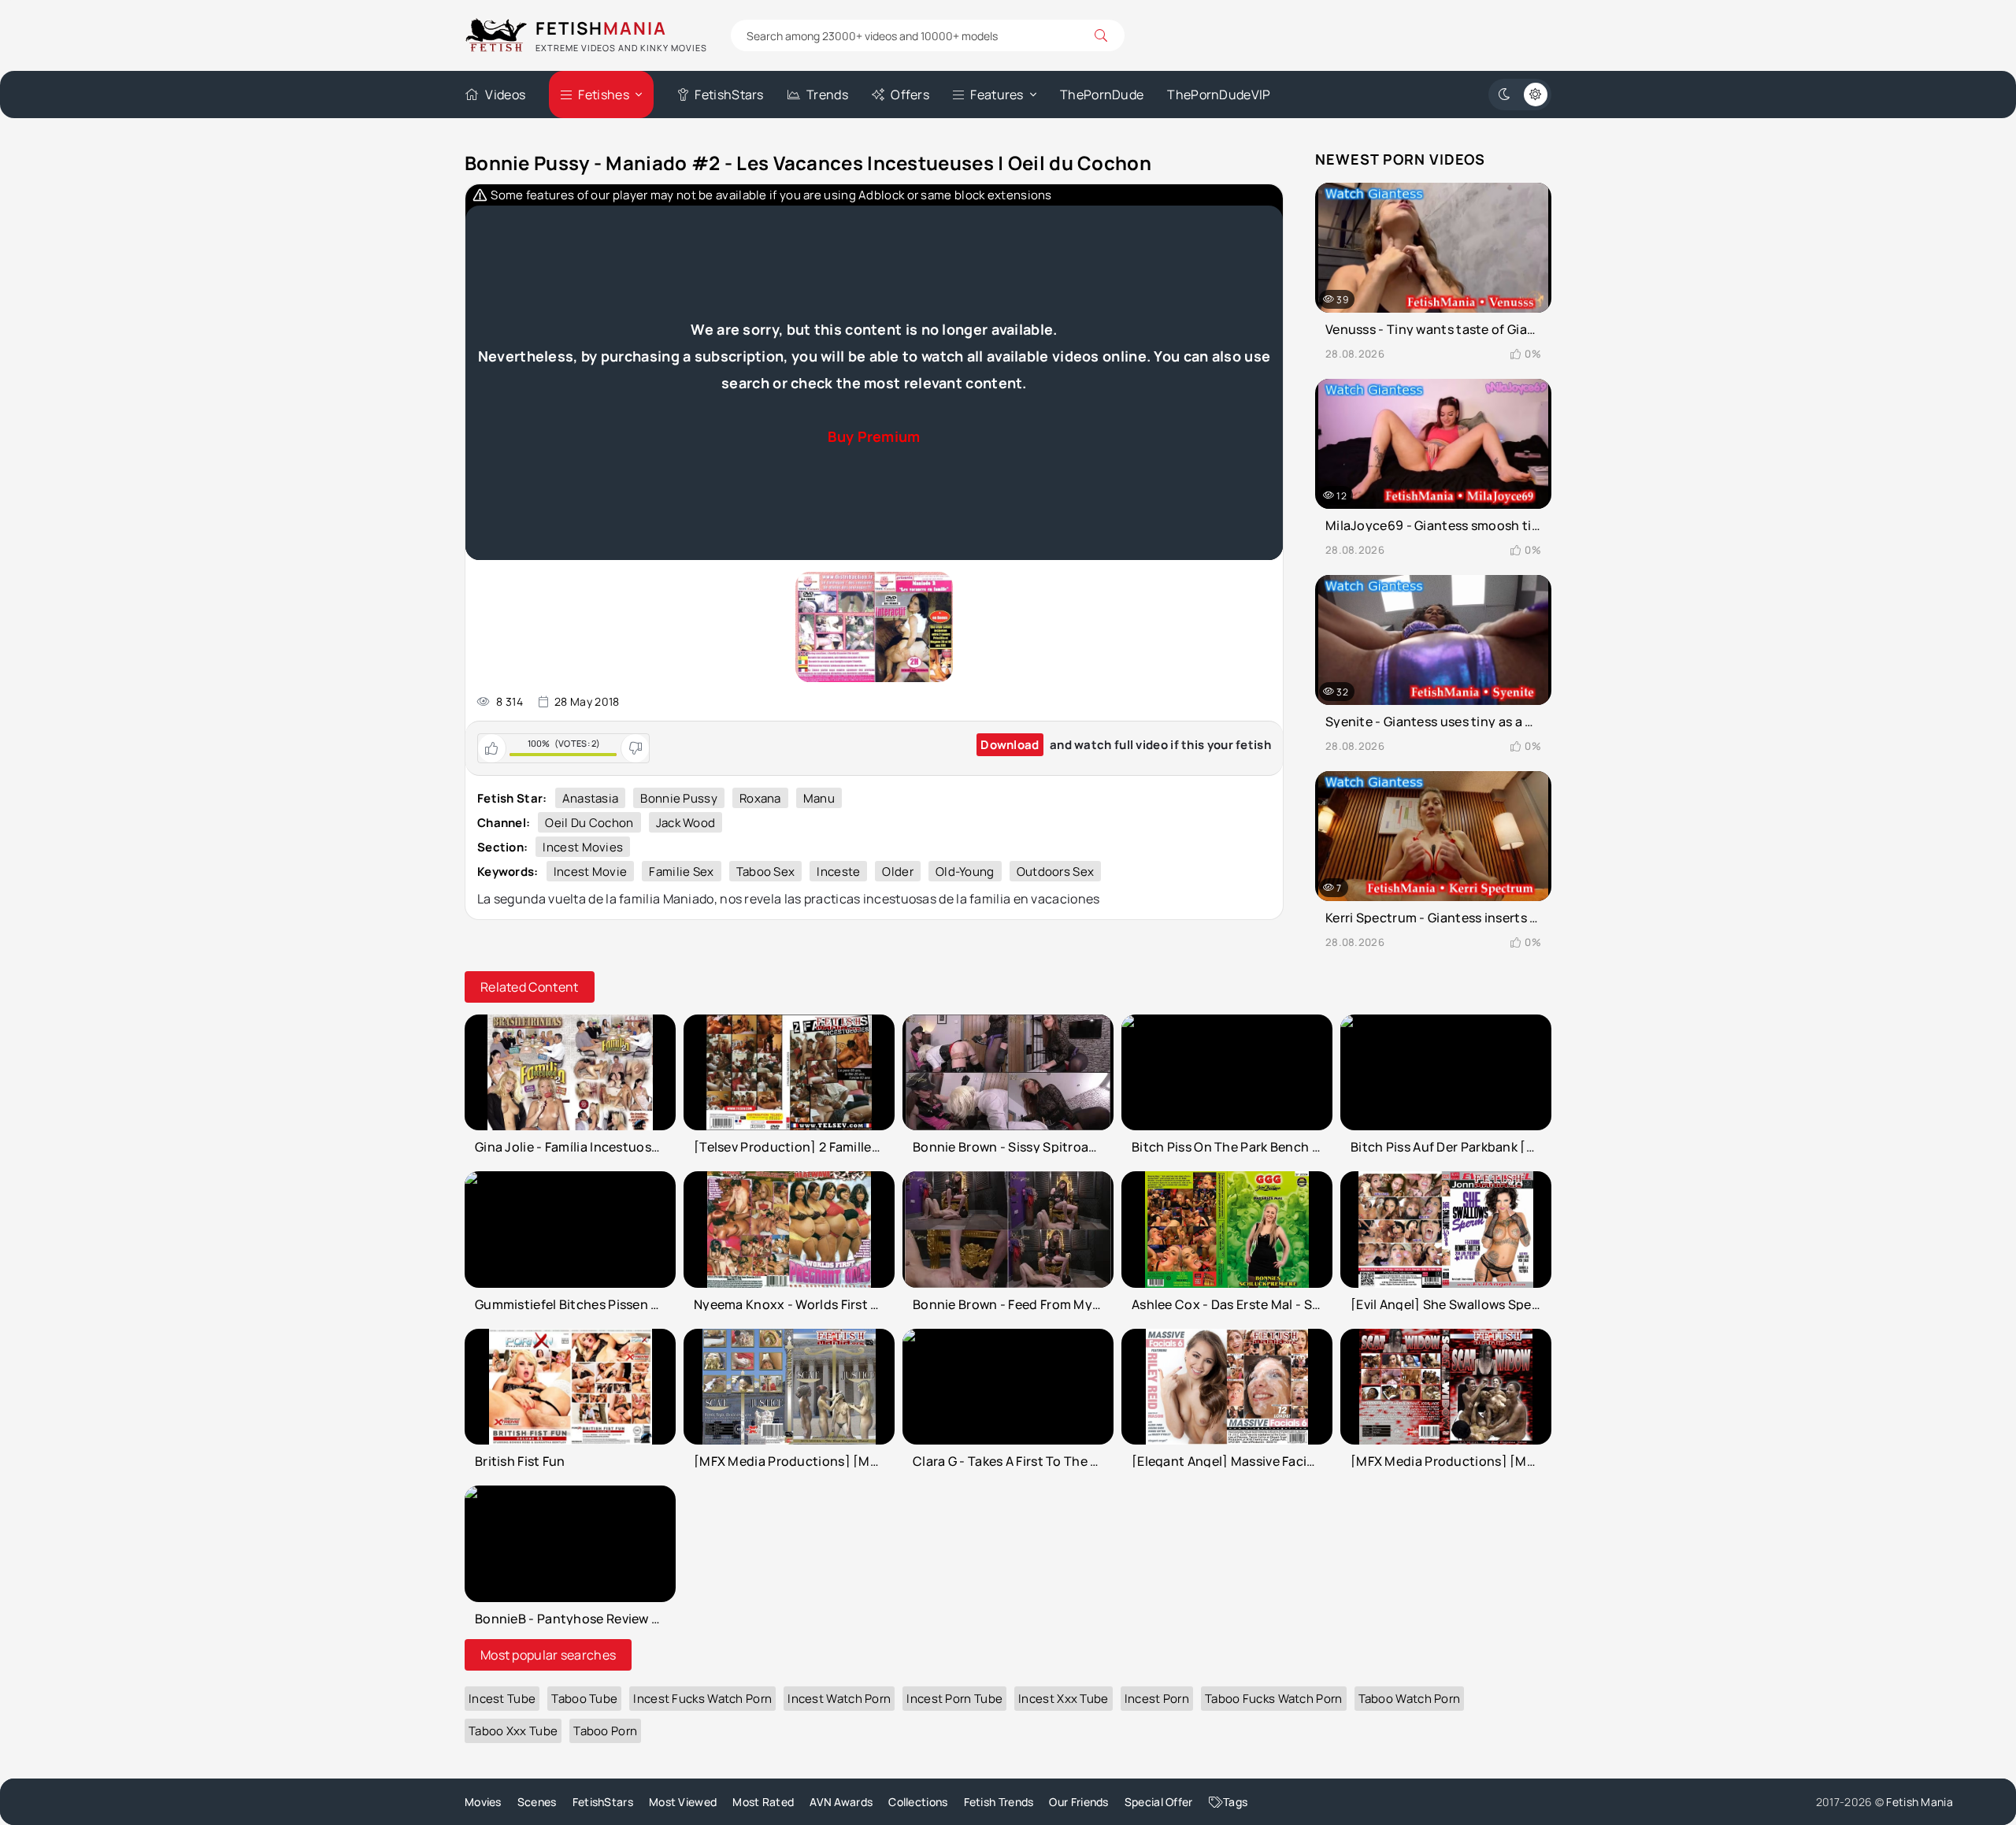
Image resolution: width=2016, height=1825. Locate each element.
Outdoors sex (1056, 872)
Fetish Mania (1920, 1802)
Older (898, 872)
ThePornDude (1102, 95)
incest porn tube (954, 1699)
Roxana (760, 798)
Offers (910, 95)
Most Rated (763, 1802)
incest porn (1157, 1699)
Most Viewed (683, 1802)
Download (1010, 745)
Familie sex (681, 872)
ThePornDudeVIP (1219, 95)
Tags (1235, 1802)
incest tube (502, 1699)
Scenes (537, 1802)
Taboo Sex (766, 872)
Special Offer (1159, 1802)
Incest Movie (591, 872)
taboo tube (584, 1699)
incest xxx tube (1064, 1699)
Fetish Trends (999, 1802)
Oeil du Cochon (589, 823)
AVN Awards (841, 1802)
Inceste (838, 872)
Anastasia (591, 798)
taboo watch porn (1410, 1699)
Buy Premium (874, 436)
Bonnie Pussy (679, 798)
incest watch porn (839, 1699)
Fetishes (603, 95)
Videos (505, 95)
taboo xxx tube (513, 1731)
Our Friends (1078, 1802)
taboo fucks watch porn (1274, 1699)
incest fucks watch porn (702, 1699)
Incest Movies (583, 847)
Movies (483, 1802)
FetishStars (729, 95)
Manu (819, 798)
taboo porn (605, 1731)
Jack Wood (686, 823)
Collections (918, 1802)
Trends (827, 95)
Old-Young (965, 872)
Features (997, 95)
